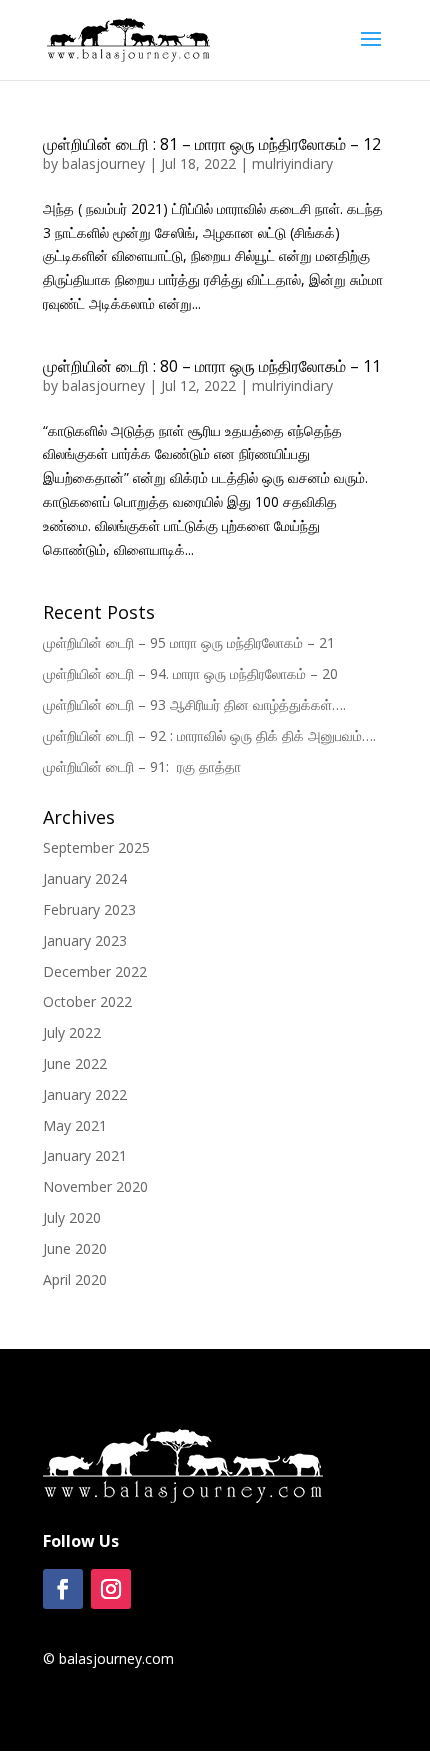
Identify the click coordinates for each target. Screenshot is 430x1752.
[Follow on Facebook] (63, 1589)
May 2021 (75, 1125)
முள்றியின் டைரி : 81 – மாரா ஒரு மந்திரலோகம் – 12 (212, 144)
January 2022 (85, 1094)
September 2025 (96, 847)
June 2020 (75, 1248)
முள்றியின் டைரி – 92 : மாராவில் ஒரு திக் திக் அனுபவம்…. (209, 735)
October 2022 (87, 1001)
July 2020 (72, 1217)
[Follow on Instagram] (111, 1589)
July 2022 (72, 1032)
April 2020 (75, 1279)
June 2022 (75, 1063)
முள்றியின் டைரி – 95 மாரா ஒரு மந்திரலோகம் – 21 (191, 642)
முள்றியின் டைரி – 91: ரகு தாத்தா (142, 766)
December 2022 (95, 971)
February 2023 (89, 909)
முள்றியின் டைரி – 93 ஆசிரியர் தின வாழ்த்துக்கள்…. (194, 704)
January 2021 (85, 1155)
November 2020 (95, 1186)
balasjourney (103, 163)
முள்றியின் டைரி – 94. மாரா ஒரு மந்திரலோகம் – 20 (192, 673)
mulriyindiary (292, 163)
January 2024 (85, 878)
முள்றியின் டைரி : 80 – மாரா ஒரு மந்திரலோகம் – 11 (212, 366)
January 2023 (85, 940)
